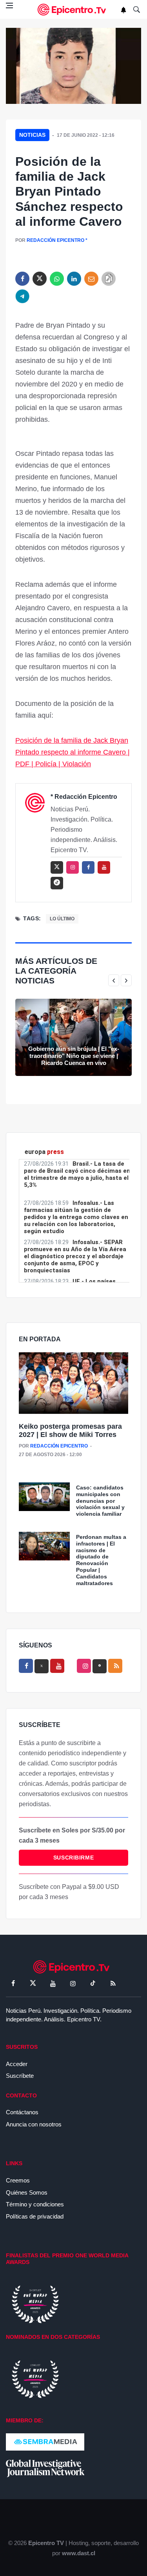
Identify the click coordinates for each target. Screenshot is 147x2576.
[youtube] (104, 867)
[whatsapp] (57, 279)
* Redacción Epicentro (84, 797)
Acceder (17, 2064)
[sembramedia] (45, 2441)
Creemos (18, 2180)
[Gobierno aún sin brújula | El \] (73, 1037)
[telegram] (22, 296)
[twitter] (40, 279)
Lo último (62, 919)
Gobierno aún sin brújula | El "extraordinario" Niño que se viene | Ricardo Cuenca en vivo (74, 1056)
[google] (100, 1666)
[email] (91, 279)
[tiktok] (93, 1983)
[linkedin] (74, 279)
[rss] (57, 883)
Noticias (32, 135)
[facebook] (22, 279)
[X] (42, 1666)
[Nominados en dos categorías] (35, 2378)
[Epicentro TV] (74, 10)
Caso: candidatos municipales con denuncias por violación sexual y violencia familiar (100, 1501)
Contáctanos (22, 2112)
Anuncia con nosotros (34, 2124)
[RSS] (113, 1983)
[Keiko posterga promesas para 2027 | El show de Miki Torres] (73, 1383)
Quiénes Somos (27, 2192)
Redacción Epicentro (55, 240)
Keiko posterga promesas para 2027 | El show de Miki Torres (70, 1431)
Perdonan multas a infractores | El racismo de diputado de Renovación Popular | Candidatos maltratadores (101, 1560)
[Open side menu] (9, 5)
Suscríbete (20, 2076)
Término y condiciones (35, 2204)
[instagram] (73, 867)
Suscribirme (73, 1858)
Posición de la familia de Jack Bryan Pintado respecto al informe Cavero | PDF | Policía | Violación (73, 752)
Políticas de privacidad (35, 2216)
